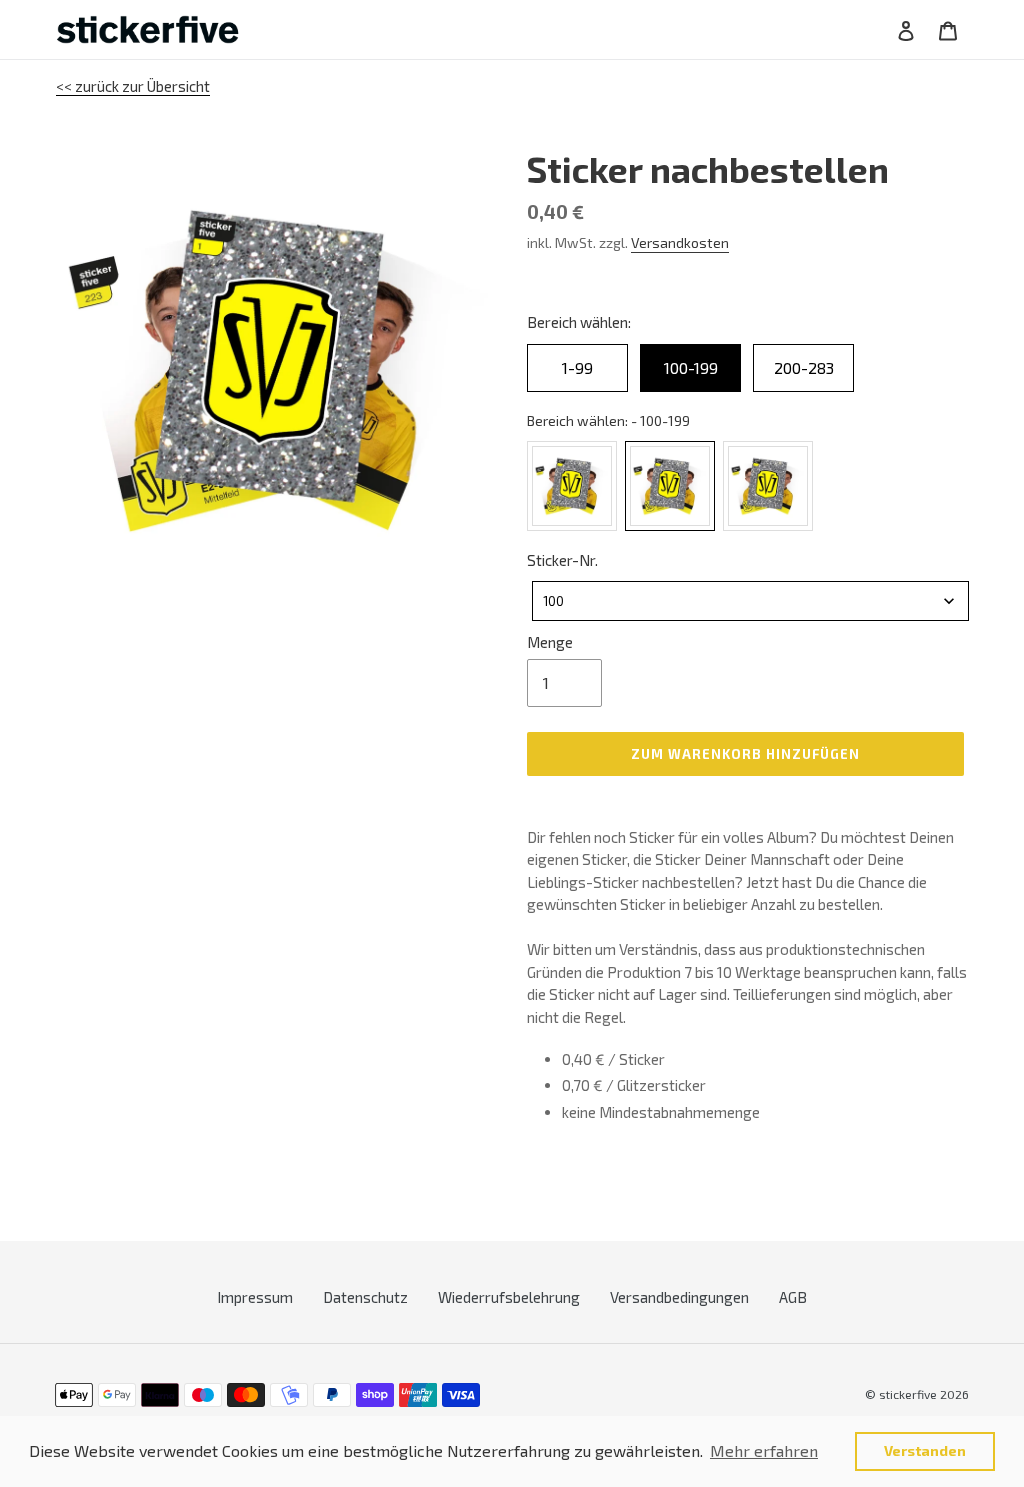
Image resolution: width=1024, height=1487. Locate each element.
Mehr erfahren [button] (764, 1450)
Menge (550, 642)
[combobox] (750, 601)
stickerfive (908, 1394)
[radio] (577, 368)
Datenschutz (365, 1297)
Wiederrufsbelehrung (509, 1297)
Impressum (255, 1297)
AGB (793, 1297)
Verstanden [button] (925, 1450)
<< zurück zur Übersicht (133, 86)
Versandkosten (680, 242)
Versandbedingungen (679, 1297)
